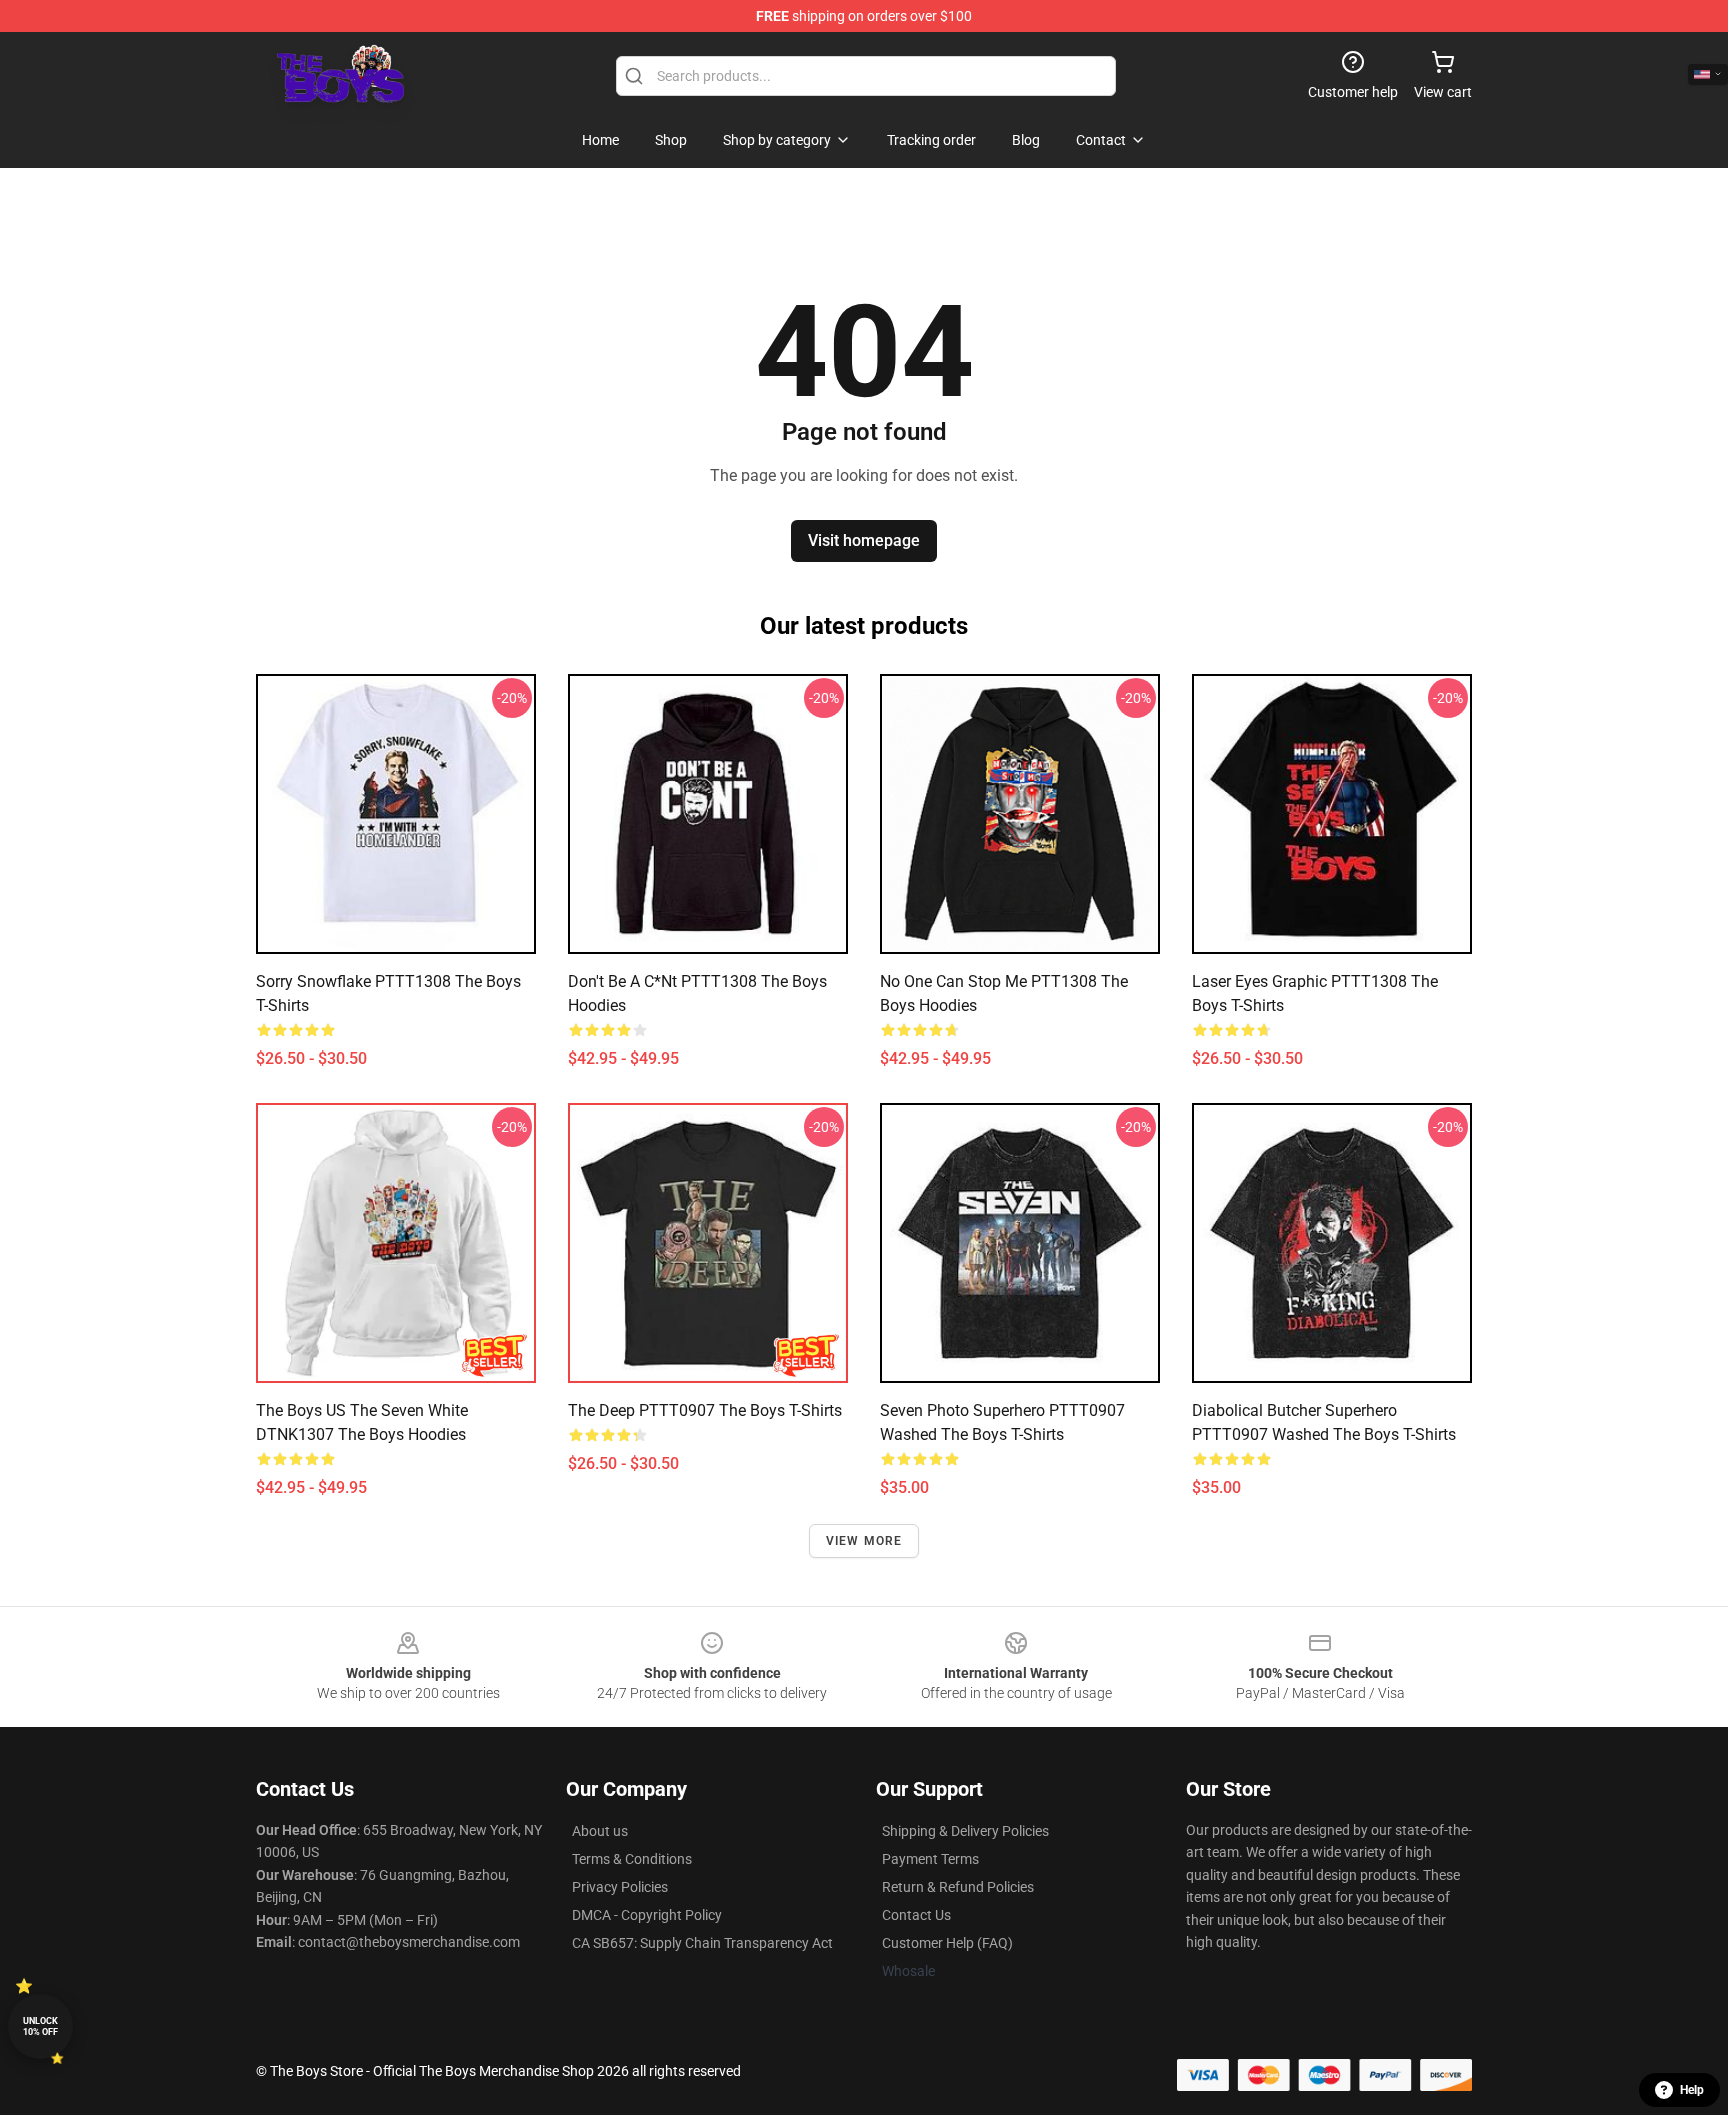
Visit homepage (864, 540)
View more (864, 1541)
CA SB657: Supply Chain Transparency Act (702, 1943)
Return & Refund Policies (958, 1887)
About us (600, 1831)
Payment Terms (930, 1859)
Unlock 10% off (40, 2026)
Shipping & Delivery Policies (965, 1831)
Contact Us (916, 1915)
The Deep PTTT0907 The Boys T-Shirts (705, 1410)
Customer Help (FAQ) (947, 1943)
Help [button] (1692, 2090)
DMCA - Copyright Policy (647, 1915)
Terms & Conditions (632, 1859)
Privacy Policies (620, 1887)
